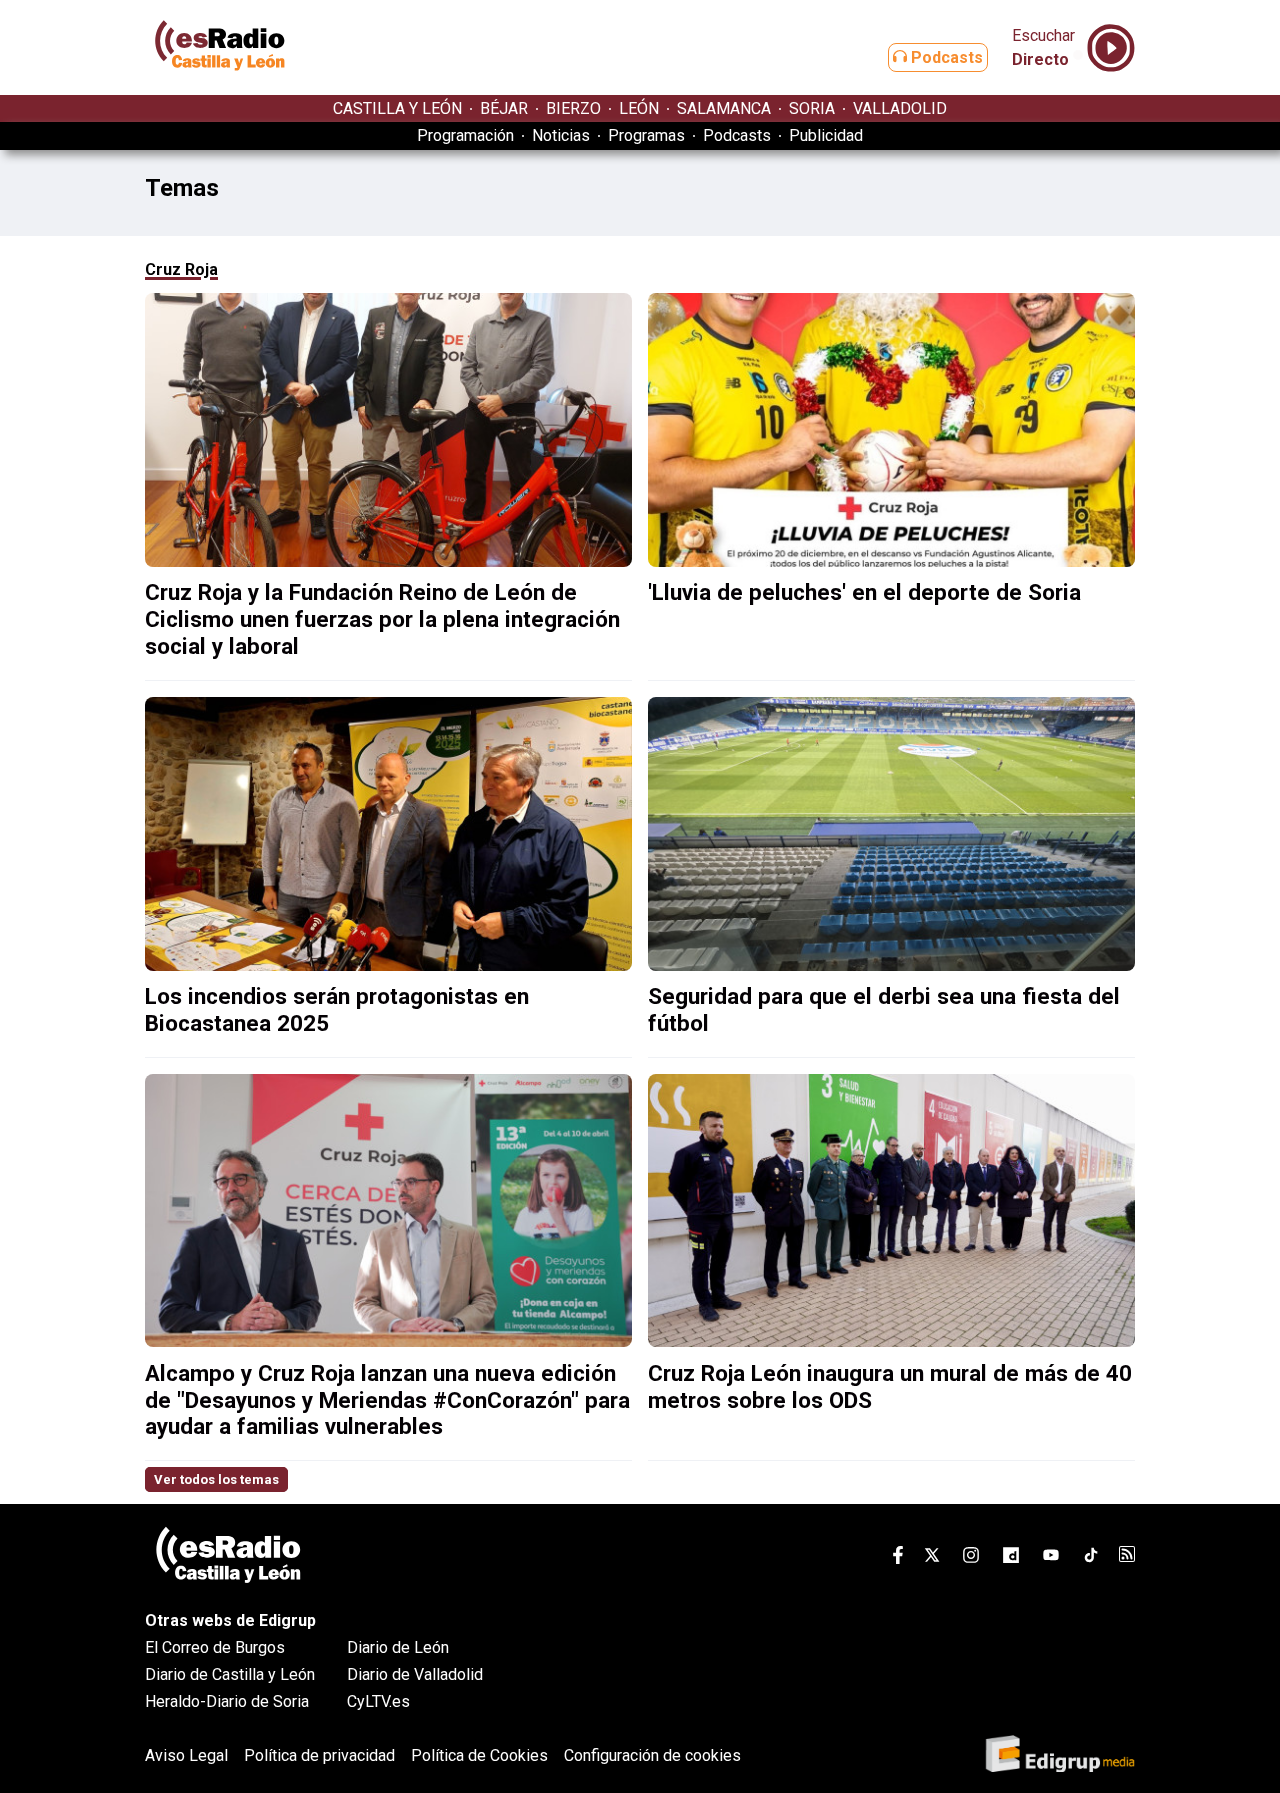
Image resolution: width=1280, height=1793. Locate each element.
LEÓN (639, 108)
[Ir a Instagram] (971, 1558)
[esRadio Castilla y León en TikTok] (1091, 1558)
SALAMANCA (724, 108)
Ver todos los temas (216, 1479)
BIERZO (573, 108)
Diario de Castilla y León (230, 1674)
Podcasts (945, 57)
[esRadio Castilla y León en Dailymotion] (1011, 1558)
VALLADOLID (900, 108)
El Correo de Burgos (215, 1647)
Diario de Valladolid (415, 1674)
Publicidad (826, 135)
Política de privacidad (319, 1755)
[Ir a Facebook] (898, 1558)
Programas (646, 135)
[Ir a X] (932, 1558)
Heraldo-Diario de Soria (227, 1701)
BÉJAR (504, 108)
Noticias (561, 135)
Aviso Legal (186, 1755)
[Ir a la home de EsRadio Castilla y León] (220, 85)
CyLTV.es (378, 1701)
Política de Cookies (479, 1755)
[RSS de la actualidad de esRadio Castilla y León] (1127, 1556)
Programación (465, 135)
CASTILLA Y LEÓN (397, 108)
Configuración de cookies (652, 1755)
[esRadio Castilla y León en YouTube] (1051, 1558)
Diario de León (398, 1647)
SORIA (812, 108)
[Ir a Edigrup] (1060, 1755)
